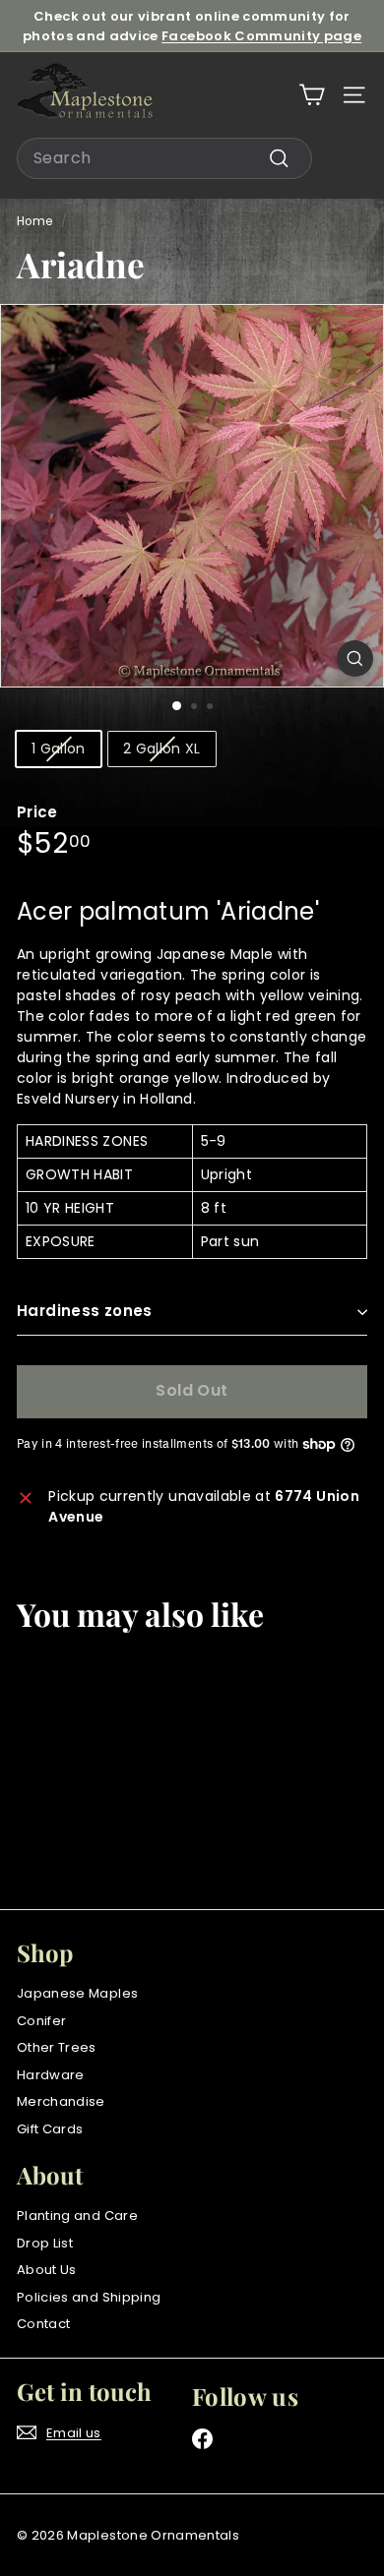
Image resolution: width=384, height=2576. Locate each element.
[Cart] (312, 95)
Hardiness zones (85, 1311)
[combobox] (164, 158)
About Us (47, 2270)
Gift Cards (50, 2129)
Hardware (51, 2075)
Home (34, 221)
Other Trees (57, 2047)
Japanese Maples (77, 1993)
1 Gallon (59, 749)
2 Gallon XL (162, 749)
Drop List (45, 2243)
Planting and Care (77, 2216)
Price (37, 812)
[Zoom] (355, 659)
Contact (43, 2324)
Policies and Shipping (89, 2297)
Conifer (41, 2021)
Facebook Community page (261, 36)
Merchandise (61, 2101)
